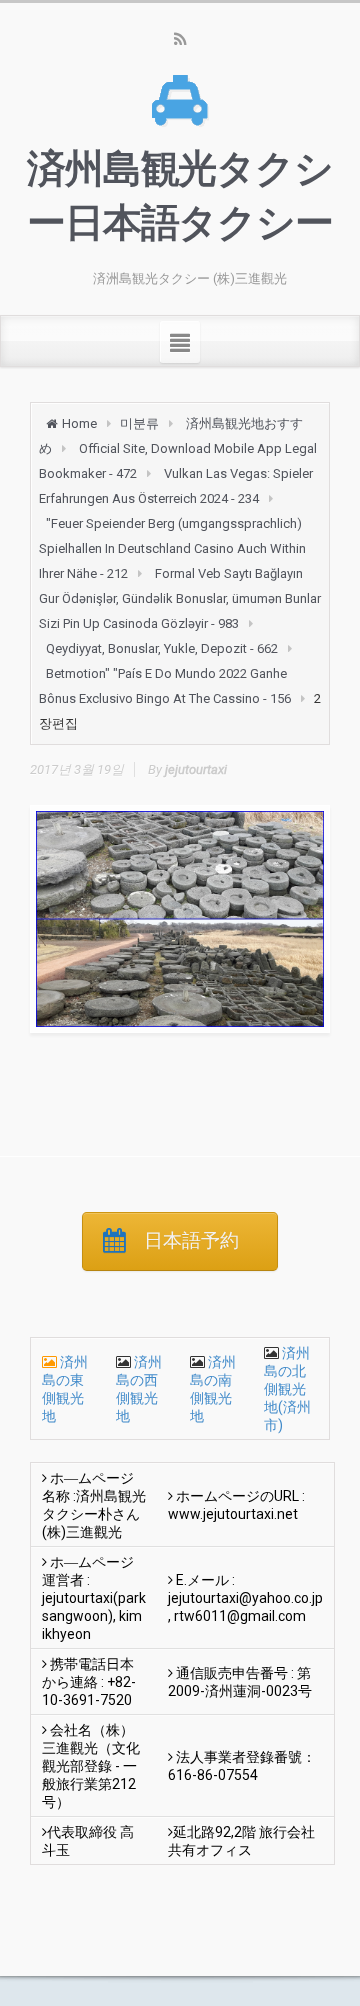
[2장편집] (180, 919)
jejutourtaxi (196, 769)
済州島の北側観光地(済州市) (287, 1389)
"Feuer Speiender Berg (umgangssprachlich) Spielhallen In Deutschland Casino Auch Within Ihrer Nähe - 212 (172, 548)
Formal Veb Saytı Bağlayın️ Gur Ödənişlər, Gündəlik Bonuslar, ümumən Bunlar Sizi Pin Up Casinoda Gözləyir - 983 (180, 598)
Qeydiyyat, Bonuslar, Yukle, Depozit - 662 (162, 648)
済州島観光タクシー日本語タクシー (180, 196)
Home (79, 423)
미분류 (139, 423)
